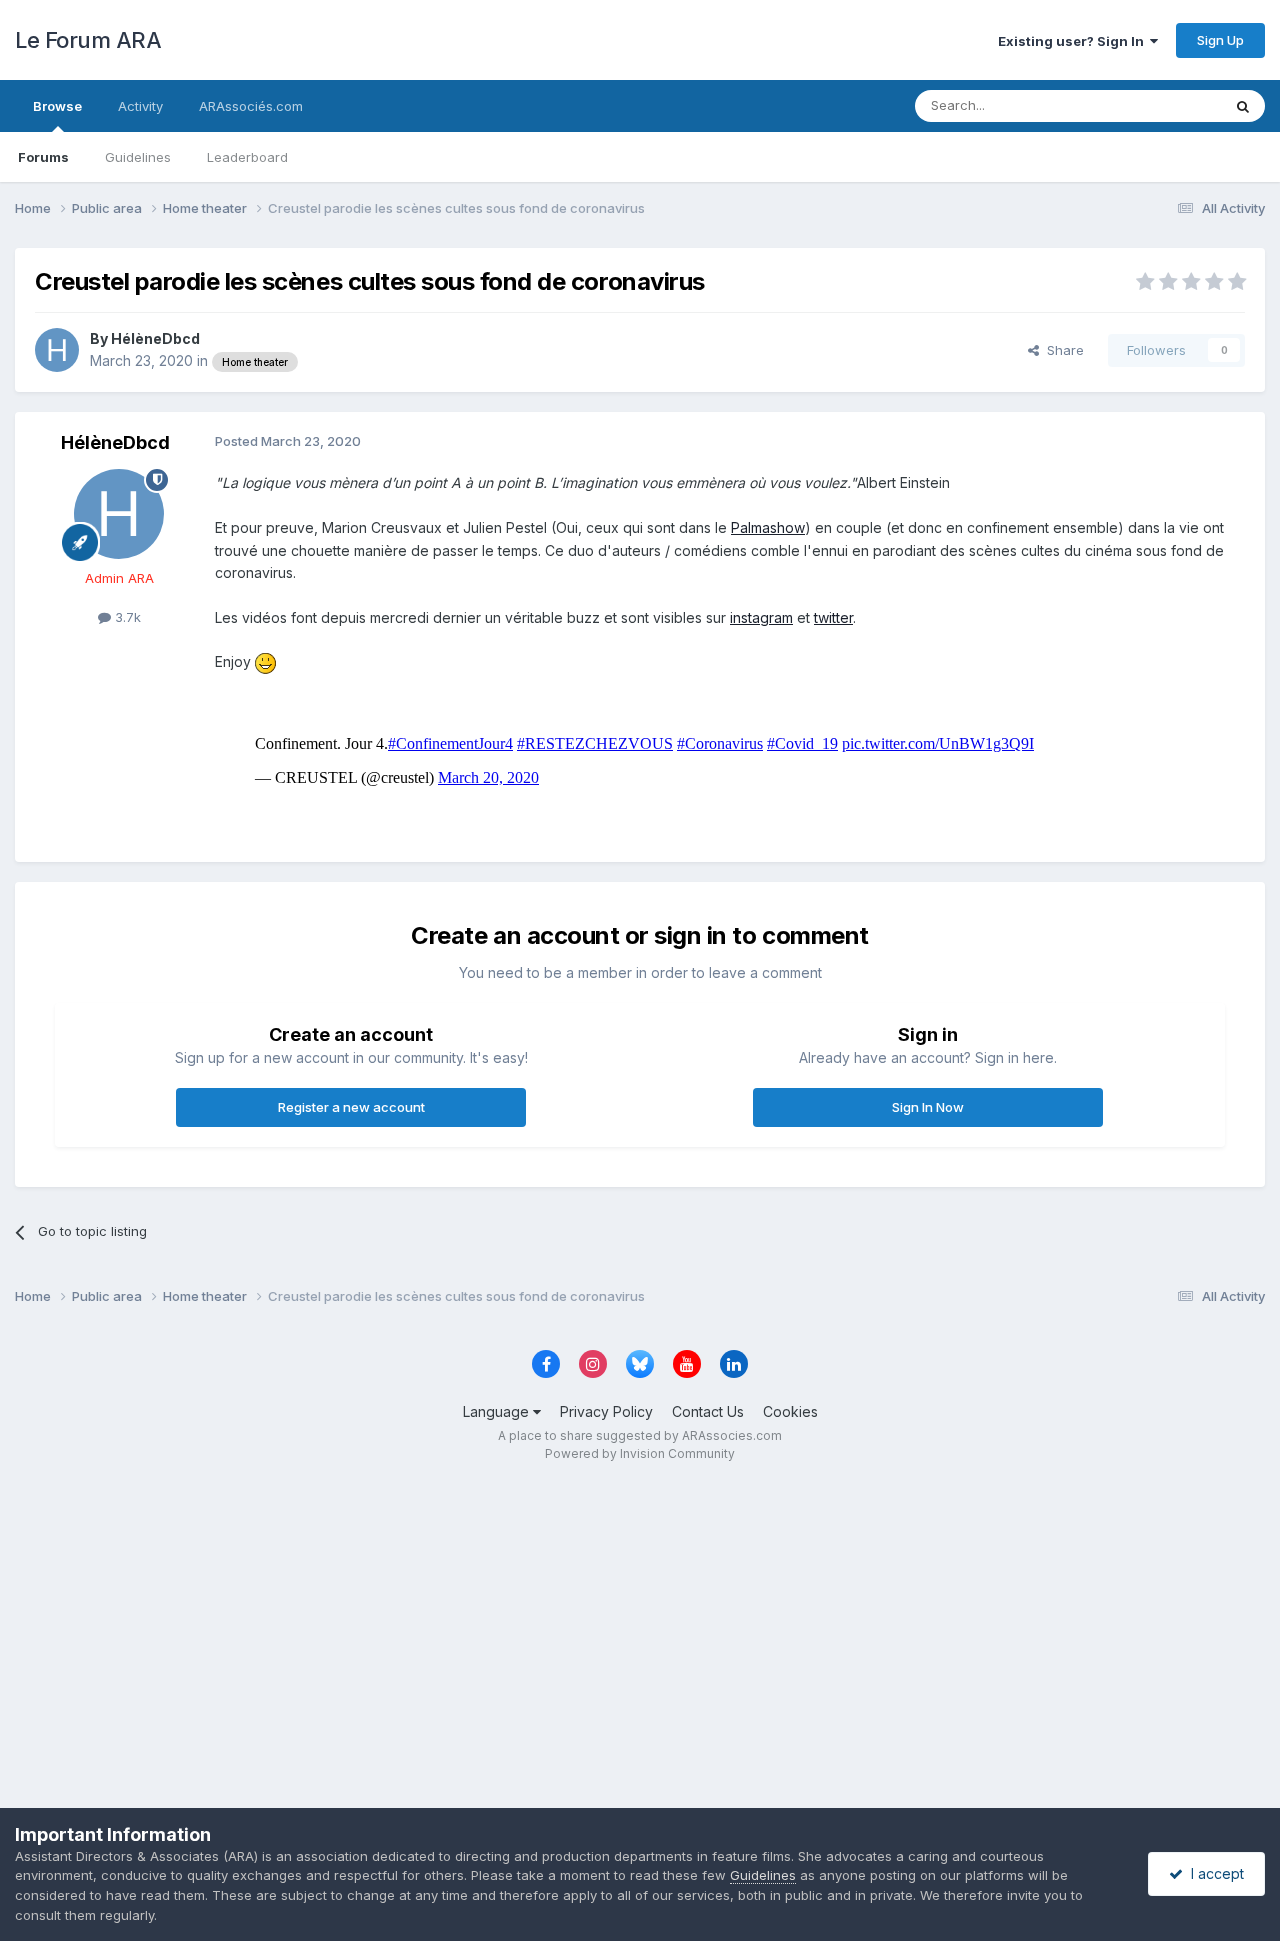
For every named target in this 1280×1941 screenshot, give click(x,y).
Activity (140, 106)
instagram (761, 617)
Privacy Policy (606, 1411)
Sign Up (1220, 40)
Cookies (790, 1411)
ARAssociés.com (251, 106)
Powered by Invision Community (640, 1453)
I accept (1213, 1873)
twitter (833, 617)
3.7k (126, 617)
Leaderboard (247, 157)
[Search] (1243, 106)
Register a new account (351, 1107)
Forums (43, 157)
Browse (57, 106)
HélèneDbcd (155, 338)
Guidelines (138, 157)
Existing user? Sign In (1074, 41)
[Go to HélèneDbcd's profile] (57, 350)
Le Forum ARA (88, 40)
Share (1061, 350)
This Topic (1162, 105)
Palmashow (768, 527)
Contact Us (708, 1411)
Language (498, 1411)
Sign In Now (928, 1107)
